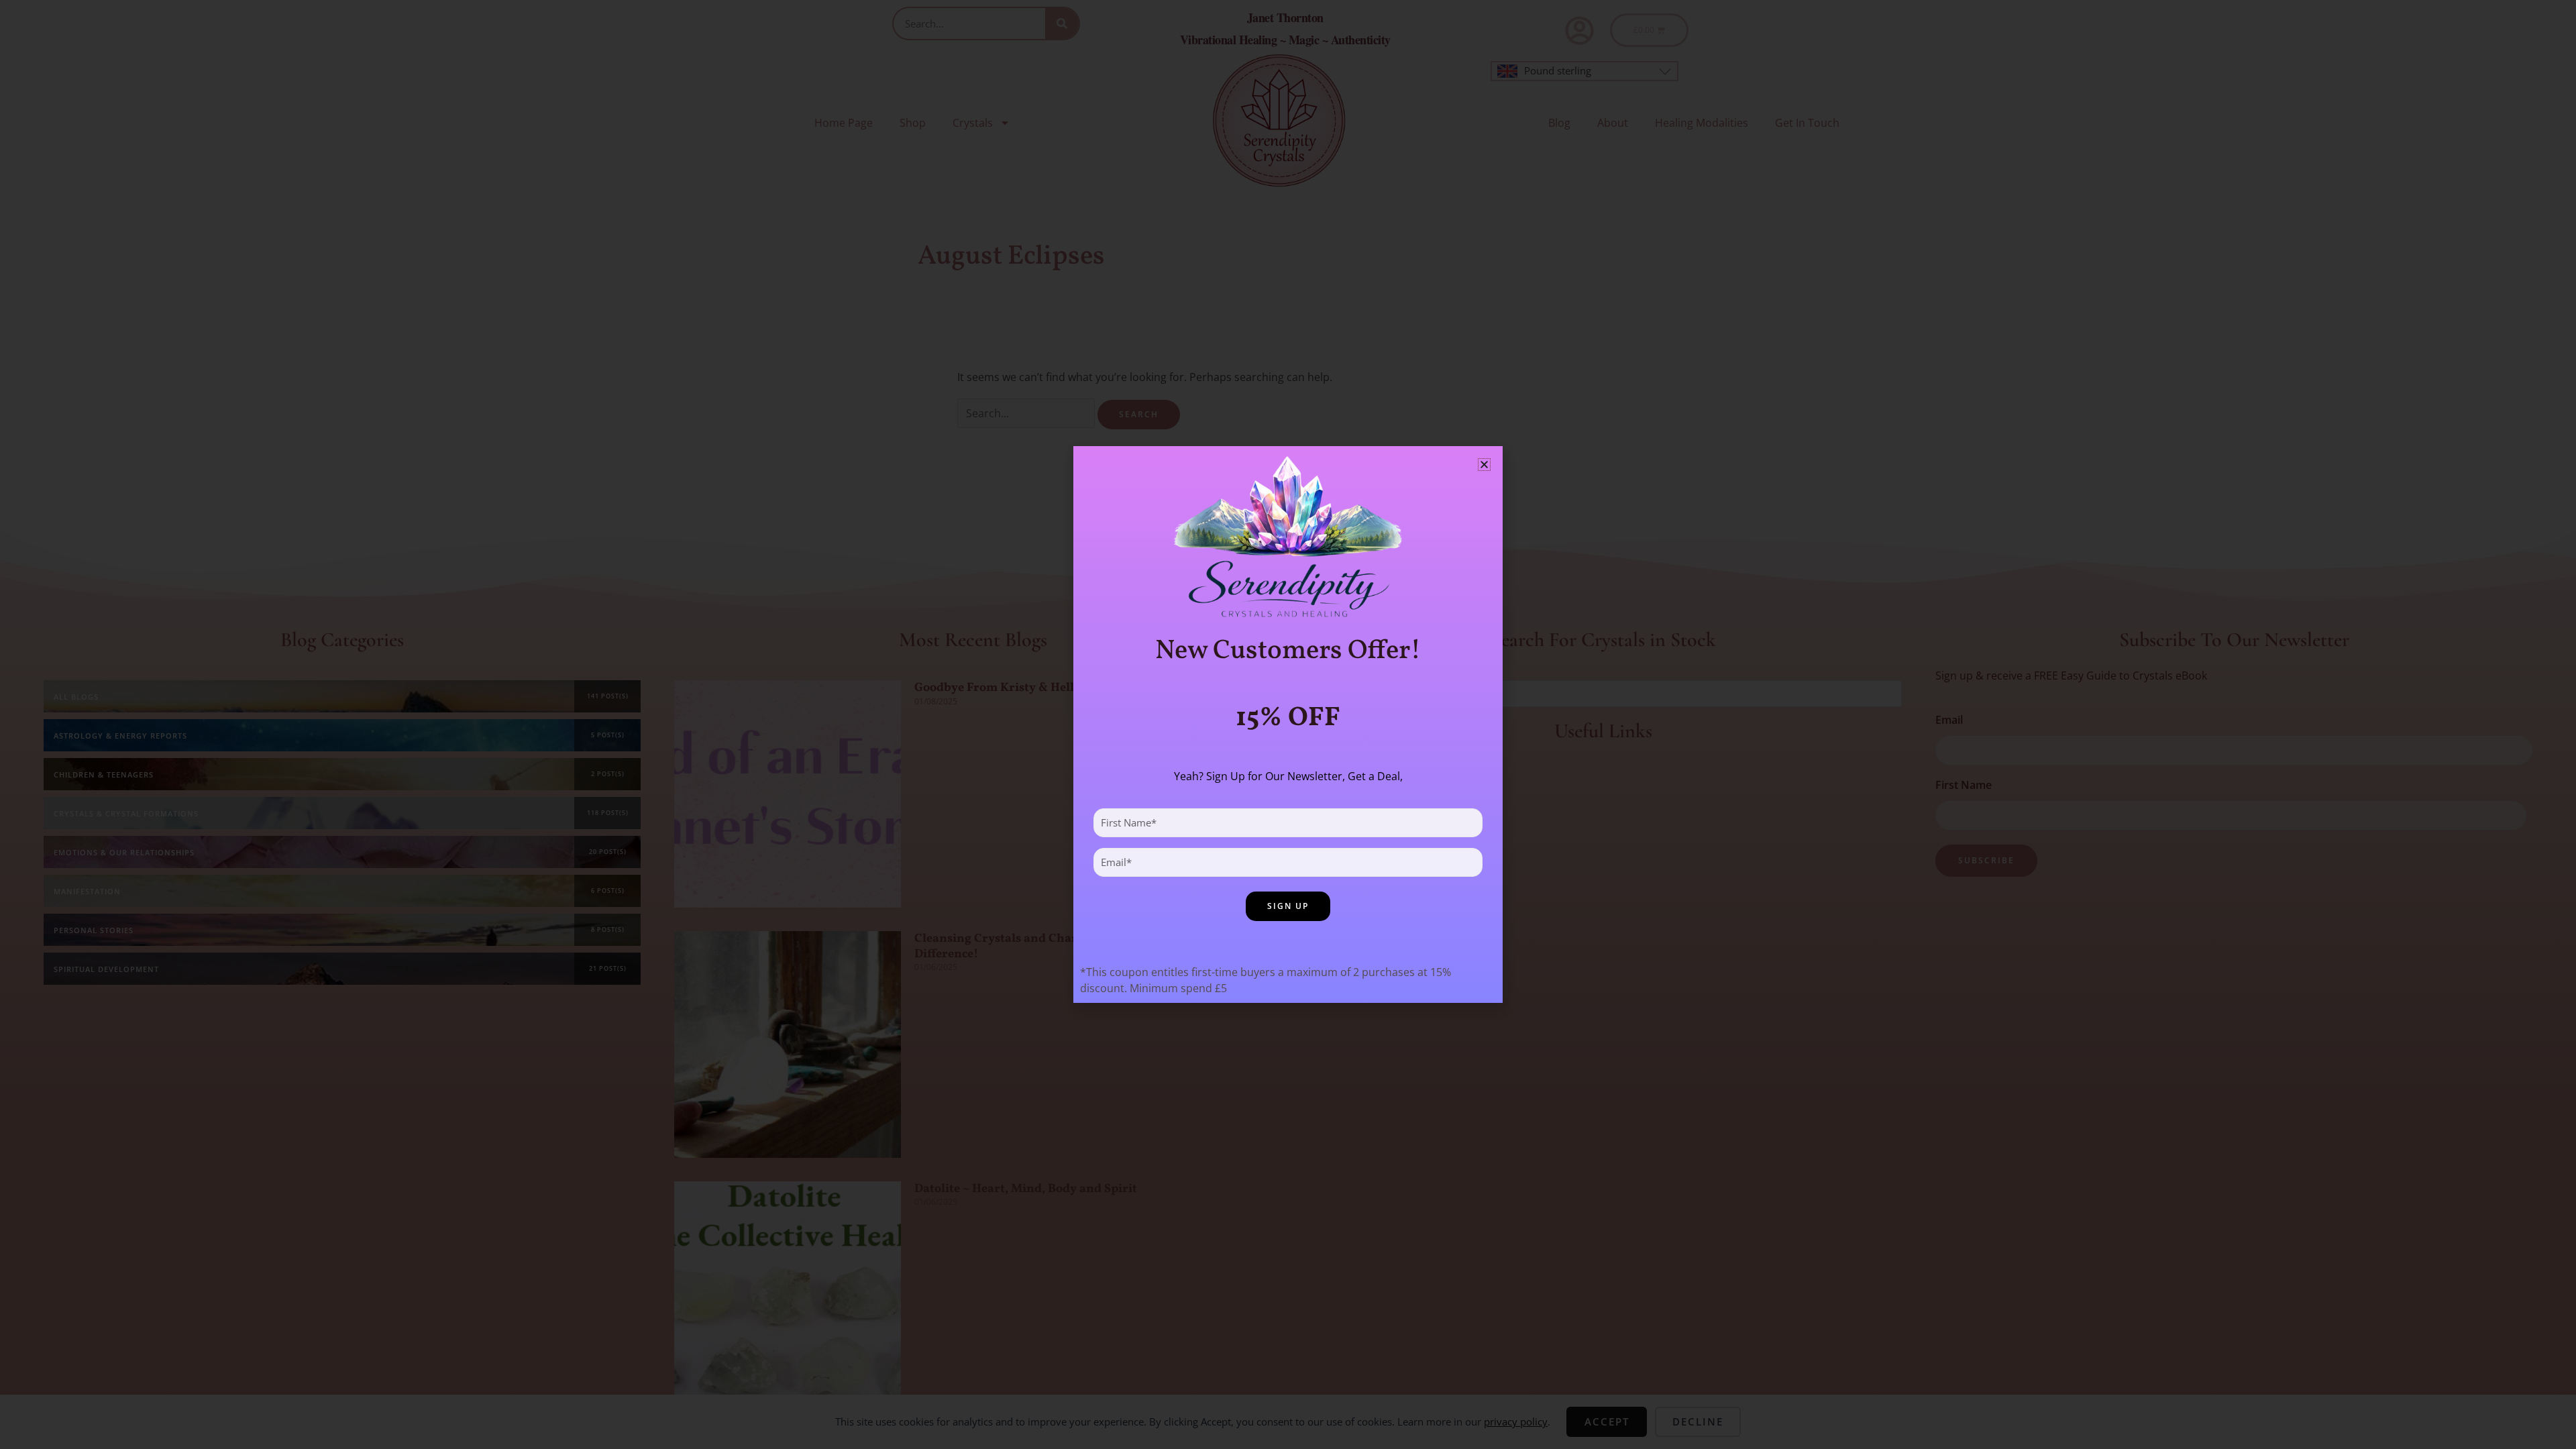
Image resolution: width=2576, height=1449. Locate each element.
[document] (1288, 724)
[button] (1484, 465)
